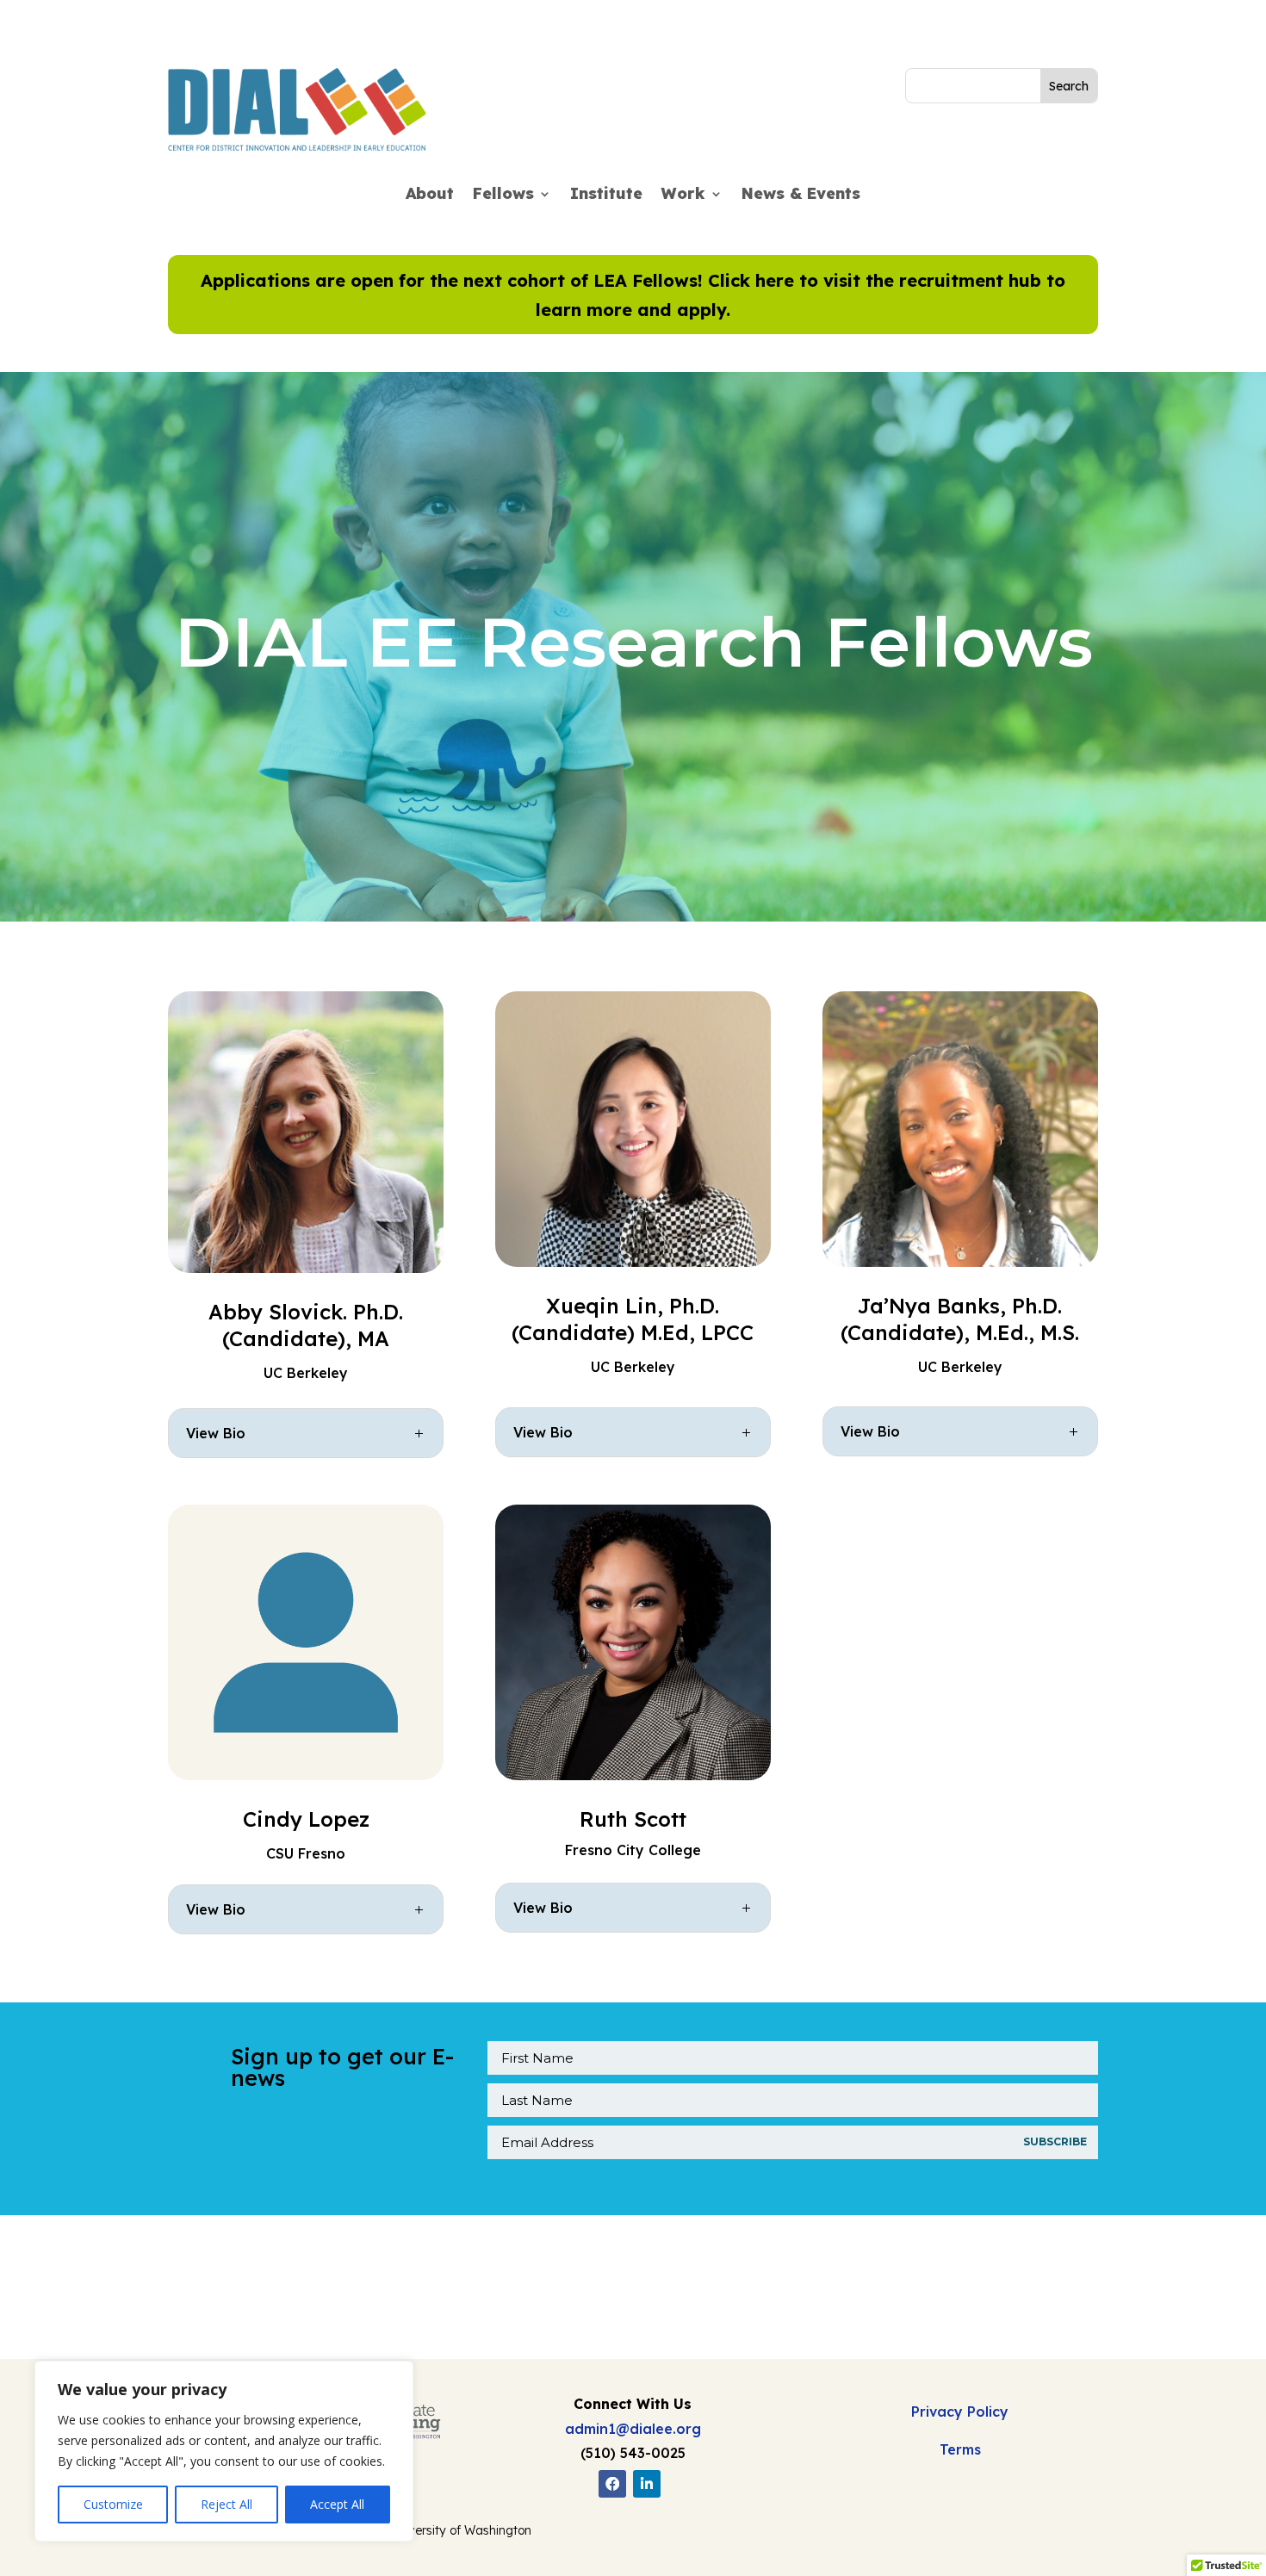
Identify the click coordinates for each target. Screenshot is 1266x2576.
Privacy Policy (960, 2412)
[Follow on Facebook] (612, 2484)
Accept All (337, 2504)
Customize (113, 2504)
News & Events (801, 196)
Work (683, 196)
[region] (224, 2451)
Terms (960, 2449)
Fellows (503, 196)
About (430, 196)
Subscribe (1055, 2141)
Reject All (227, 2504)
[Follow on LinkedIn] (647, 2484)
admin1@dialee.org (633, 2429)
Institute (606, 196)
